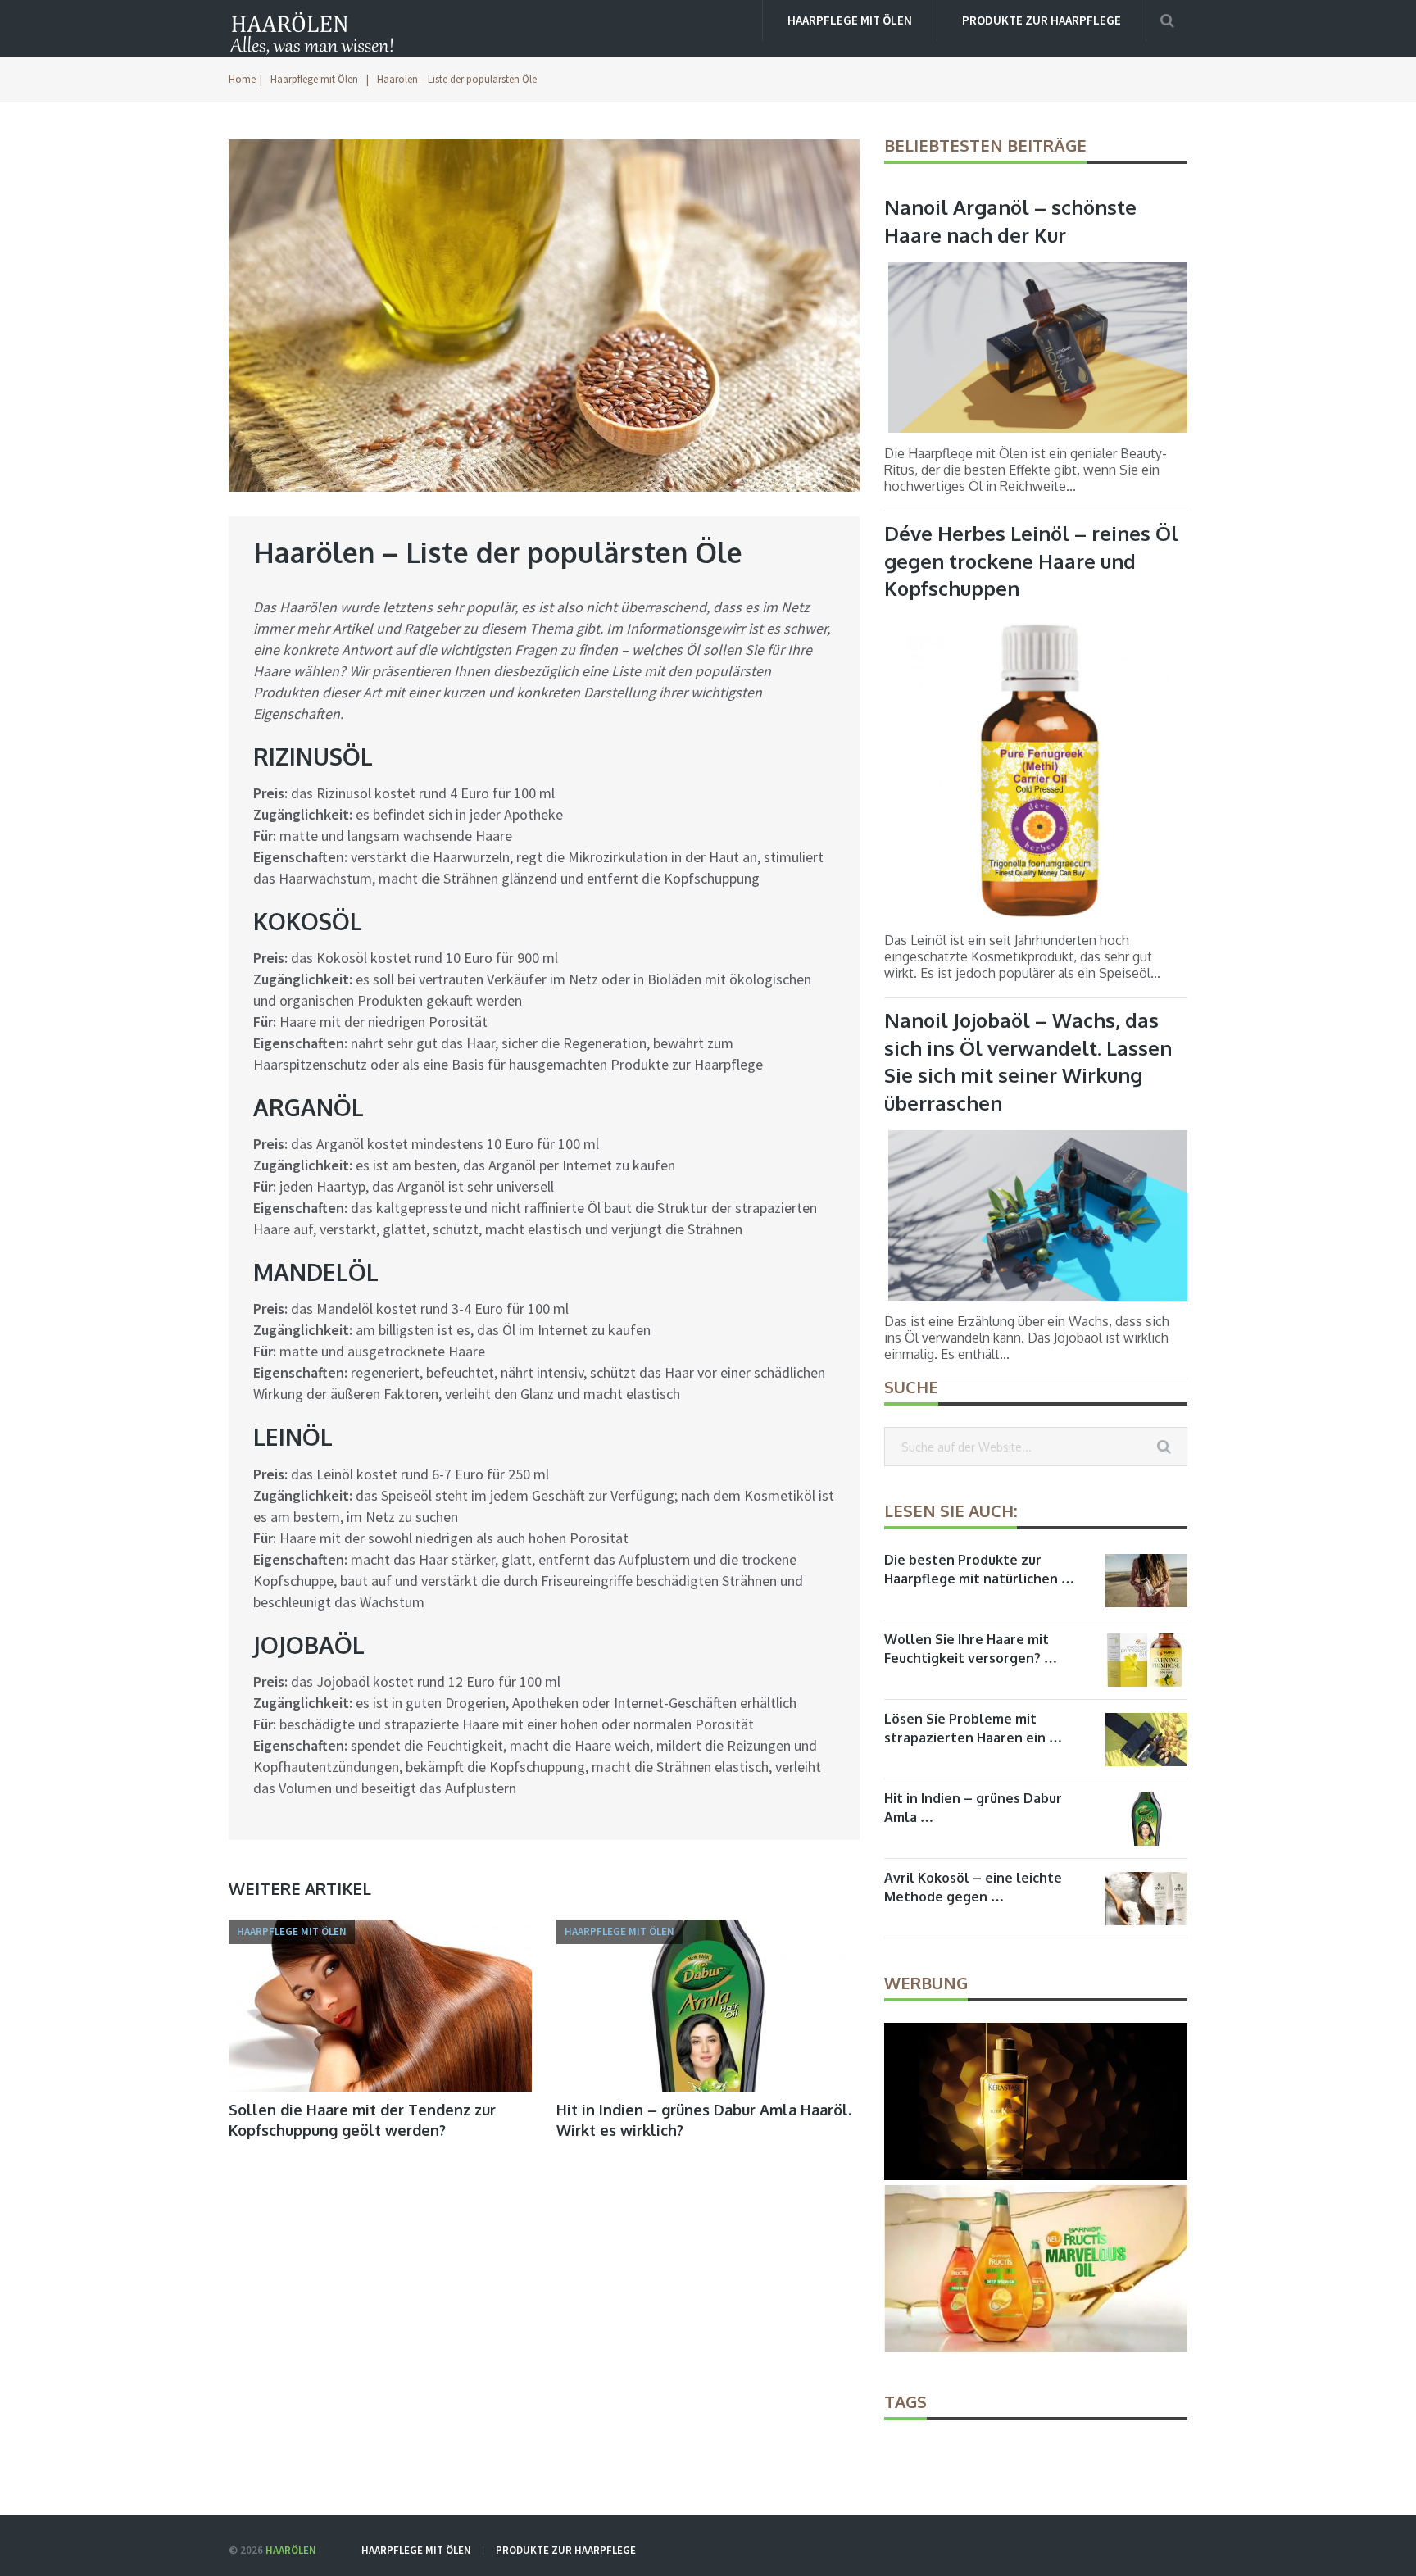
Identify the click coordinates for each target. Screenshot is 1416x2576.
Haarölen (291, 2550)
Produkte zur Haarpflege (1042, 20)
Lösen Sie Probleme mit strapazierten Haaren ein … (973, 1728)
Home (242, 79)
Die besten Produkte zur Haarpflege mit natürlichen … (979, 1569)
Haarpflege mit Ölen (850, 20)
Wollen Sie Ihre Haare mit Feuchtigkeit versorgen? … (971, 1649)
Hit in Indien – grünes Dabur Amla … (973, 1808)
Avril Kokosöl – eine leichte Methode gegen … (973, 1887)
